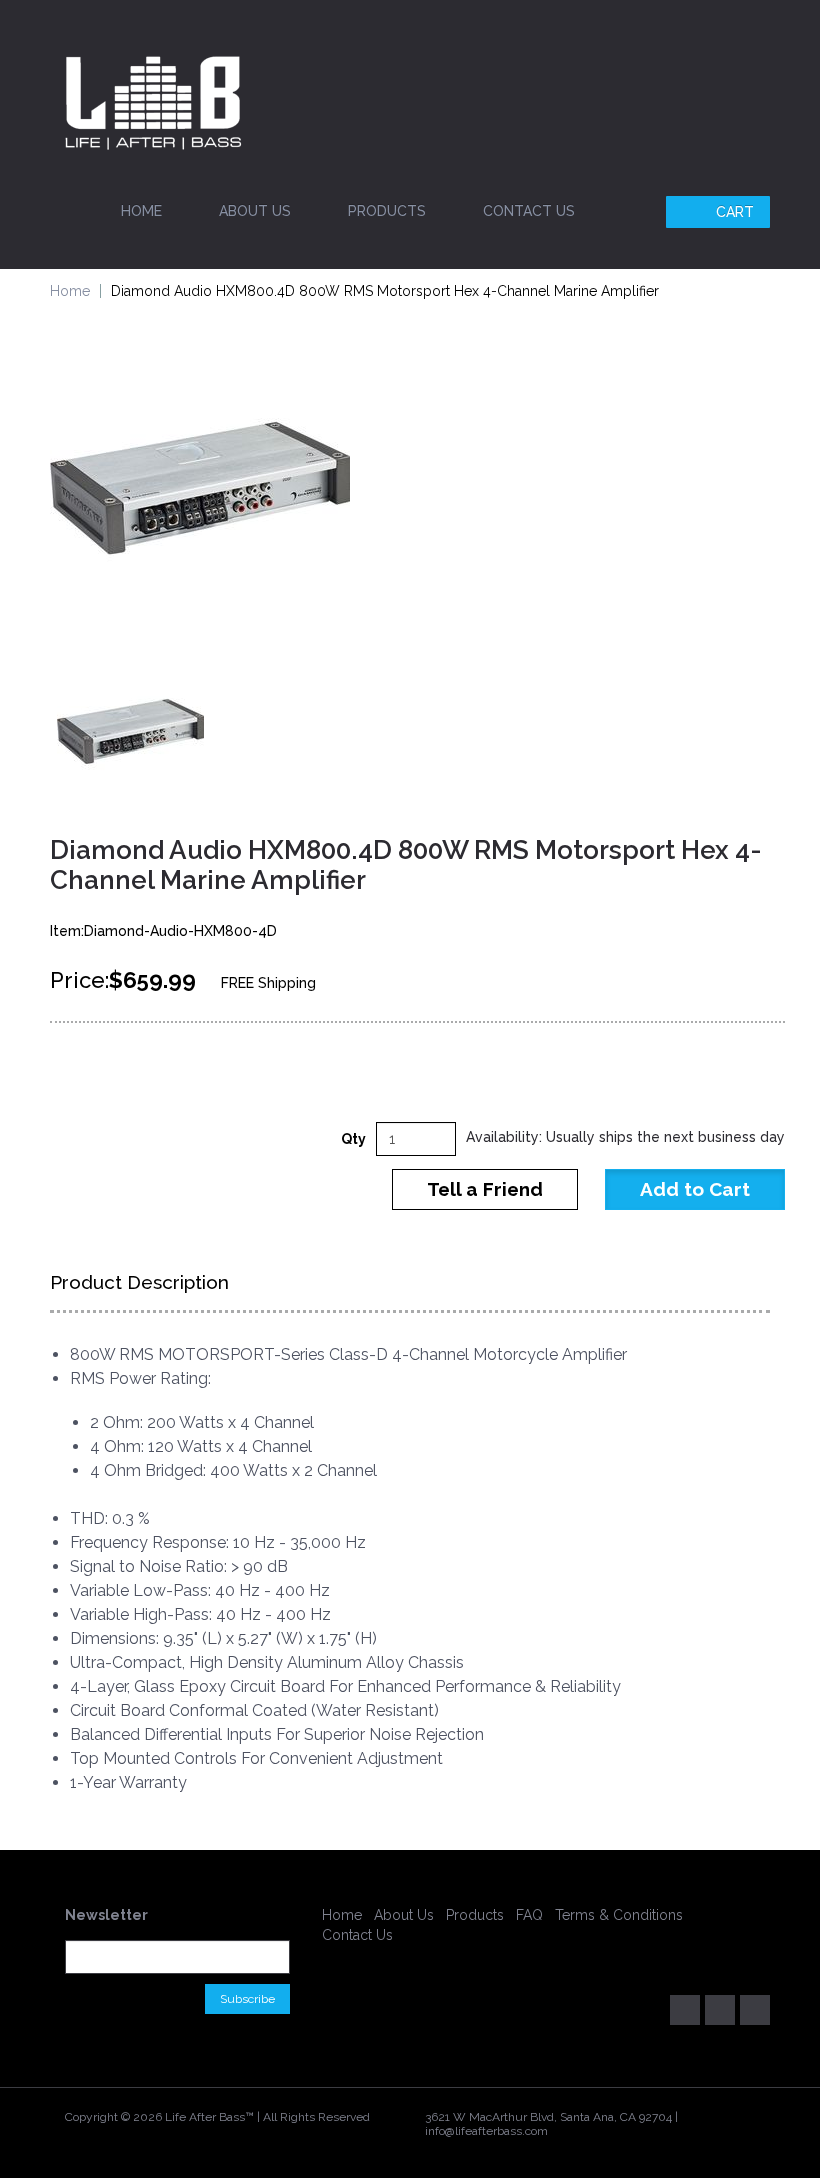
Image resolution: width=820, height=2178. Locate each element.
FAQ (529, 1915)
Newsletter (106, 1915)
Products (387, 211)
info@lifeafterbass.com (486, 2131)
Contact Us (529, 211)
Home (141, 211)
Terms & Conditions (619, 1915)
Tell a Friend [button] (485, 1189)
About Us (255, 211)
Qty (353, 1139)
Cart (735, 212)
